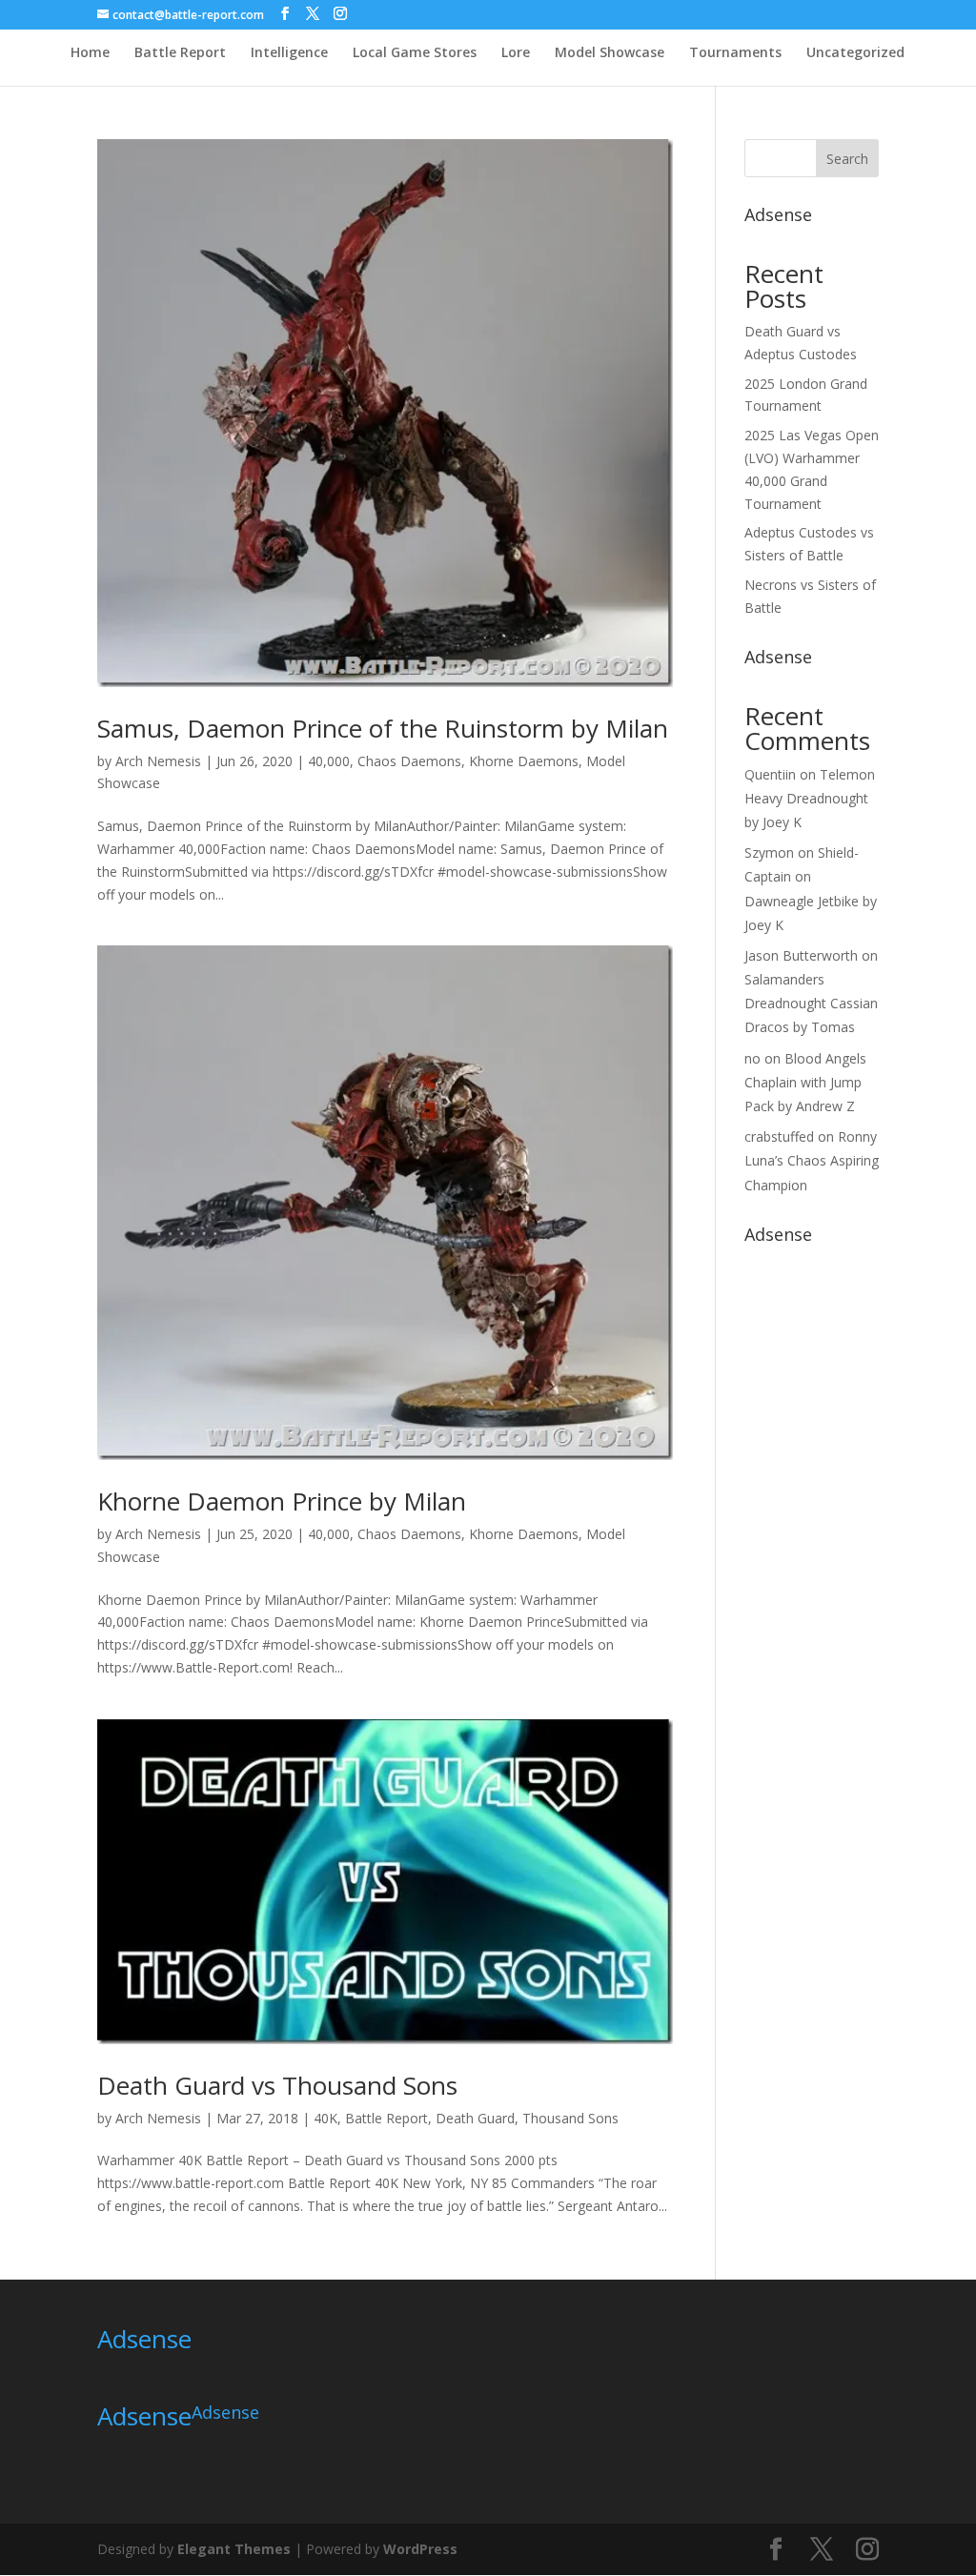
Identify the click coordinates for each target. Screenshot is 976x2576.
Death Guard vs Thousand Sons (277, 2085)
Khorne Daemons (524, 761)
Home (90, 53)
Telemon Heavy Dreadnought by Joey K (810, 798)
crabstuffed (779, 1136)
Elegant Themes (234, 2549)
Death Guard (475, 2118)
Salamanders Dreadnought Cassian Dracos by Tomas (811, 1003)
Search (847, 159)
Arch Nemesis (158, 761)
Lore (516, 53)
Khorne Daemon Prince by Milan (282, 1501)
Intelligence (289, 53)
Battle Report (180, 53)
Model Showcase (610, 53)
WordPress (420, 2549)
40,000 (329, 761)
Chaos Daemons (409, 761)
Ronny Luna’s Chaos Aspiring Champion (812, 1160)
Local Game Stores (415, 53)
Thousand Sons (570, 2118)
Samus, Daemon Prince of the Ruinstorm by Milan (383, 728)
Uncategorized (855, 53)
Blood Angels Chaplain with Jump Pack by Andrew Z (805, 1082)
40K (325, 2118)
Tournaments (735, 53)
